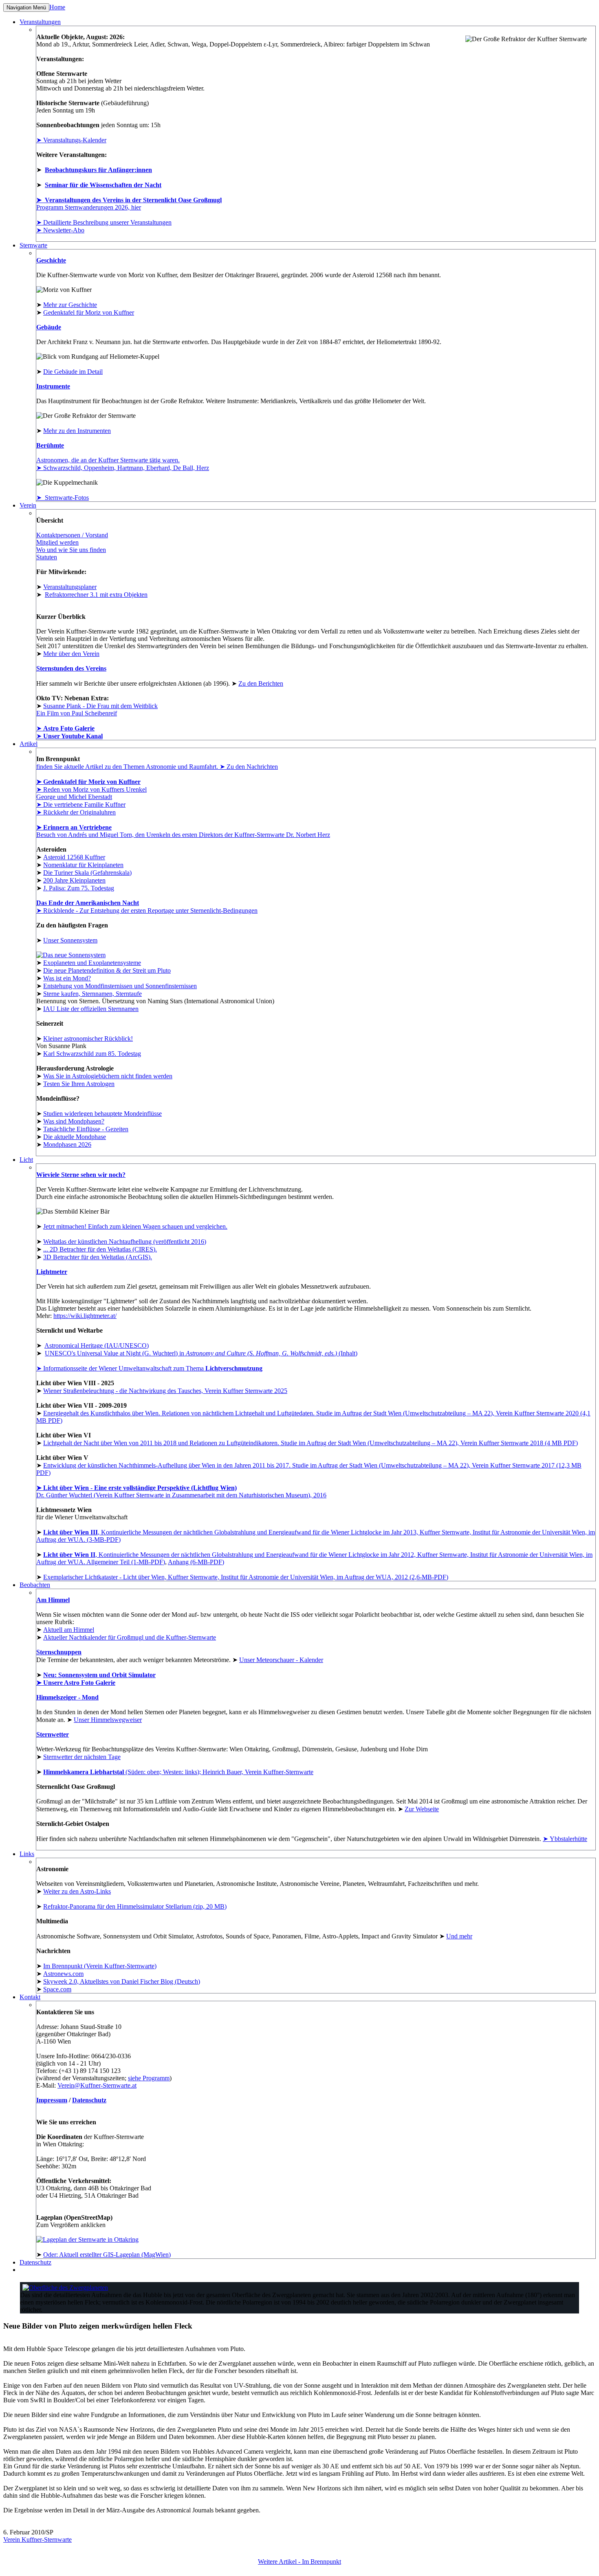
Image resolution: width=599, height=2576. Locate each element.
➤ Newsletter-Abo (60, 230)
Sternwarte (33, 245)
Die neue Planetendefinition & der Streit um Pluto (107, 970)
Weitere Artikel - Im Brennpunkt (299, 2562)
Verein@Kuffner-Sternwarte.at (97, 2085)
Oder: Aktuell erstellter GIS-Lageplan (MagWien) (107, 2255)
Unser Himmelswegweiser (108, 1720)
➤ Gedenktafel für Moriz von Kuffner (88, 782)
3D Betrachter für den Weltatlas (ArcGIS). (98, 1257)
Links (27, 1854)
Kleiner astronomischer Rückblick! (88, 1039)
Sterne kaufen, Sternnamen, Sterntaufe (92, 994)
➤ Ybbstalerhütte (565, 1839)
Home (57, 7)
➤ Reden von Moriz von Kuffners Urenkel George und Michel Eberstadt (91, 793)
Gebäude (49, 327)
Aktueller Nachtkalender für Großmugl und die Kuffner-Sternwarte (130, 1637)
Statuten (47, 557)
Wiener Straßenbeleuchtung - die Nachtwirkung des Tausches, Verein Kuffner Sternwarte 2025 (165, 1391)
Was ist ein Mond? (67, 978)
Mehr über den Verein (71, 654)
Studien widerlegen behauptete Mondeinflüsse (102, 1114)
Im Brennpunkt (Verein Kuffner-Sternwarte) (100, 1966)
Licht (26, 1160)
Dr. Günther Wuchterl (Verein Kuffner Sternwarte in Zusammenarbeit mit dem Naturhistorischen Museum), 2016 (181, 1491)
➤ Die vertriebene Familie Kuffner (81, 805)
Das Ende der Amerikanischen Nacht (88, 903)
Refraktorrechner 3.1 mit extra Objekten (96, 595)
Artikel (29, 744)
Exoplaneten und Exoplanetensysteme (92, 963)
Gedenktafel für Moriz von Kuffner (89, 312)
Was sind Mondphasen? (74, 1121)
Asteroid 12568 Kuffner (74, 857)
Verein (28, 505)
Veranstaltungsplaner (70, 587)
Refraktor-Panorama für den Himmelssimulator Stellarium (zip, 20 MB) (135, 1906)
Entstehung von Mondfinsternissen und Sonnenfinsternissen (120, 986)
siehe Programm (149, 2078)
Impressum (52, 2100)
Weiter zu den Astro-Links (77, 1891)
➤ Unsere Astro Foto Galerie (76, 1683)
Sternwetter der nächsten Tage (82, 1757)
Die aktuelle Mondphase (75, 1137)
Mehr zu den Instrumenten (77, 431)
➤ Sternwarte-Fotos (63, 498)
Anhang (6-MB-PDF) (196, 1562)
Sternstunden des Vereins (71, 668)
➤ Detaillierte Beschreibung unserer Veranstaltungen (104, 222)
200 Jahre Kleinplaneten (74, 880)
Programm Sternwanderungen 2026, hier (89, 207)
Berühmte (50, 445)
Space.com (57, 1989)
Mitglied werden (57, 542)
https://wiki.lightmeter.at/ (85, 1316)
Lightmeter (52, 1272)
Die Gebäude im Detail (73, 372)
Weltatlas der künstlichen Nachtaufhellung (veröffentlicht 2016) (125, 1242)
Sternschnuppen (59, 1652)
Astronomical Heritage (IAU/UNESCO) (97, 1345)
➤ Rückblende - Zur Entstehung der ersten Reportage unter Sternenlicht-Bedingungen (147, 911)
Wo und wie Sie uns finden (71, 550)
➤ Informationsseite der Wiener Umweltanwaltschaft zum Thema (149, 1368)
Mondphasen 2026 (67, 1145)
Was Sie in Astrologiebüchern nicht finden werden (108, 1076)
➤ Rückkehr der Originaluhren (76, 812)
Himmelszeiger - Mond (67, 1697)
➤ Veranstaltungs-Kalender (71, 140)
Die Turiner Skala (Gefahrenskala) (87, 873)
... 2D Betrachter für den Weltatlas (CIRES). (100, 1249)
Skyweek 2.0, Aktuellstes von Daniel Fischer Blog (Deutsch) (122, 1981)
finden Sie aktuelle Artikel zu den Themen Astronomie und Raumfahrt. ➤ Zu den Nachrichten (157, 767)
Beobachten (35, 1585)
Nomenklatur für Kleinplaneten (83, 865)
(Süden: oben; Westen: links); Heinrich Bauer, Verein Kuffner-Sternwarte (178, 1772)
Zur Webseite (422, 1809)
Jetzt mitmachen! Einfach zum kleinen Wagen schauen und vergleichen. (135, 1226)
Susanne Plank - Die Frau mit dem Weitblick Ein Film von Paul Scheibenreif (97, 710)
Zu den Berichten (261, 683)
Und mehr (459, 1936)
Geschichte (51, 260)
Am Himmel (53, 1600)
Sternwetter (53, 1734)
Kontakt (30, 1997)
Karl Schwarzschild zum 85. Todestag (92, 1054)
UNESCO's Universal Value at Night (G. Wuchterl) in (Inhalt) (201, 1353)
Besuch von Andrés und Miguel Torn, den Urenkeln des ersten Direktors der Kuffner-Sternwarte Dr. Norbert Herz (183, 835)
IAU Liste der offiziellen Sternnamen (91, 1009)
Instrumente (53, 386)
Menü (26, 8)
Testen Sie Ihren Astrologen (79, 1084)
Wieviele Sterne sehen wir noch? (81, 1175)
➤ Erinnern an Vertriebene (74, 827)
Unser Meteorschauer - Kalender (281, 1660)
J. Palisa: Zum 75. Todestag (79, 888)
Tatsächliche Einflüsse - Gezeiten (86, 1129)
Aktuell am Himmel (69, 1630)
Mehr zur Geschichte (70, 305)
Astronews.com (63, 1974)
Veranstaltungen (40, 22)
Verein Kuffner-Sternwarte (37, 2540)
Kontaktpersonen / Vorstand (72, 535)
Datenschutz (89, 2100)
